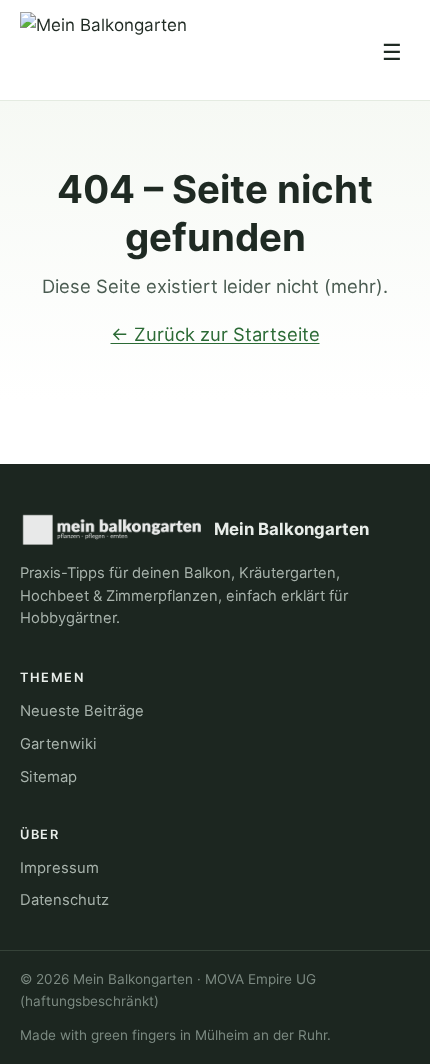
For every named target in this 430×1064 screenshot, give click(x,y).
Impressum (59, 868)
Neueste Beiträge (82, 711)
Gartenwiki (58, 744)
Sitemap (48, 777)
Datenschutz (64, 900)
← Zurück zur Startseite (215, 334)
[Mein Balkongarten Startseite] (103, 52)
